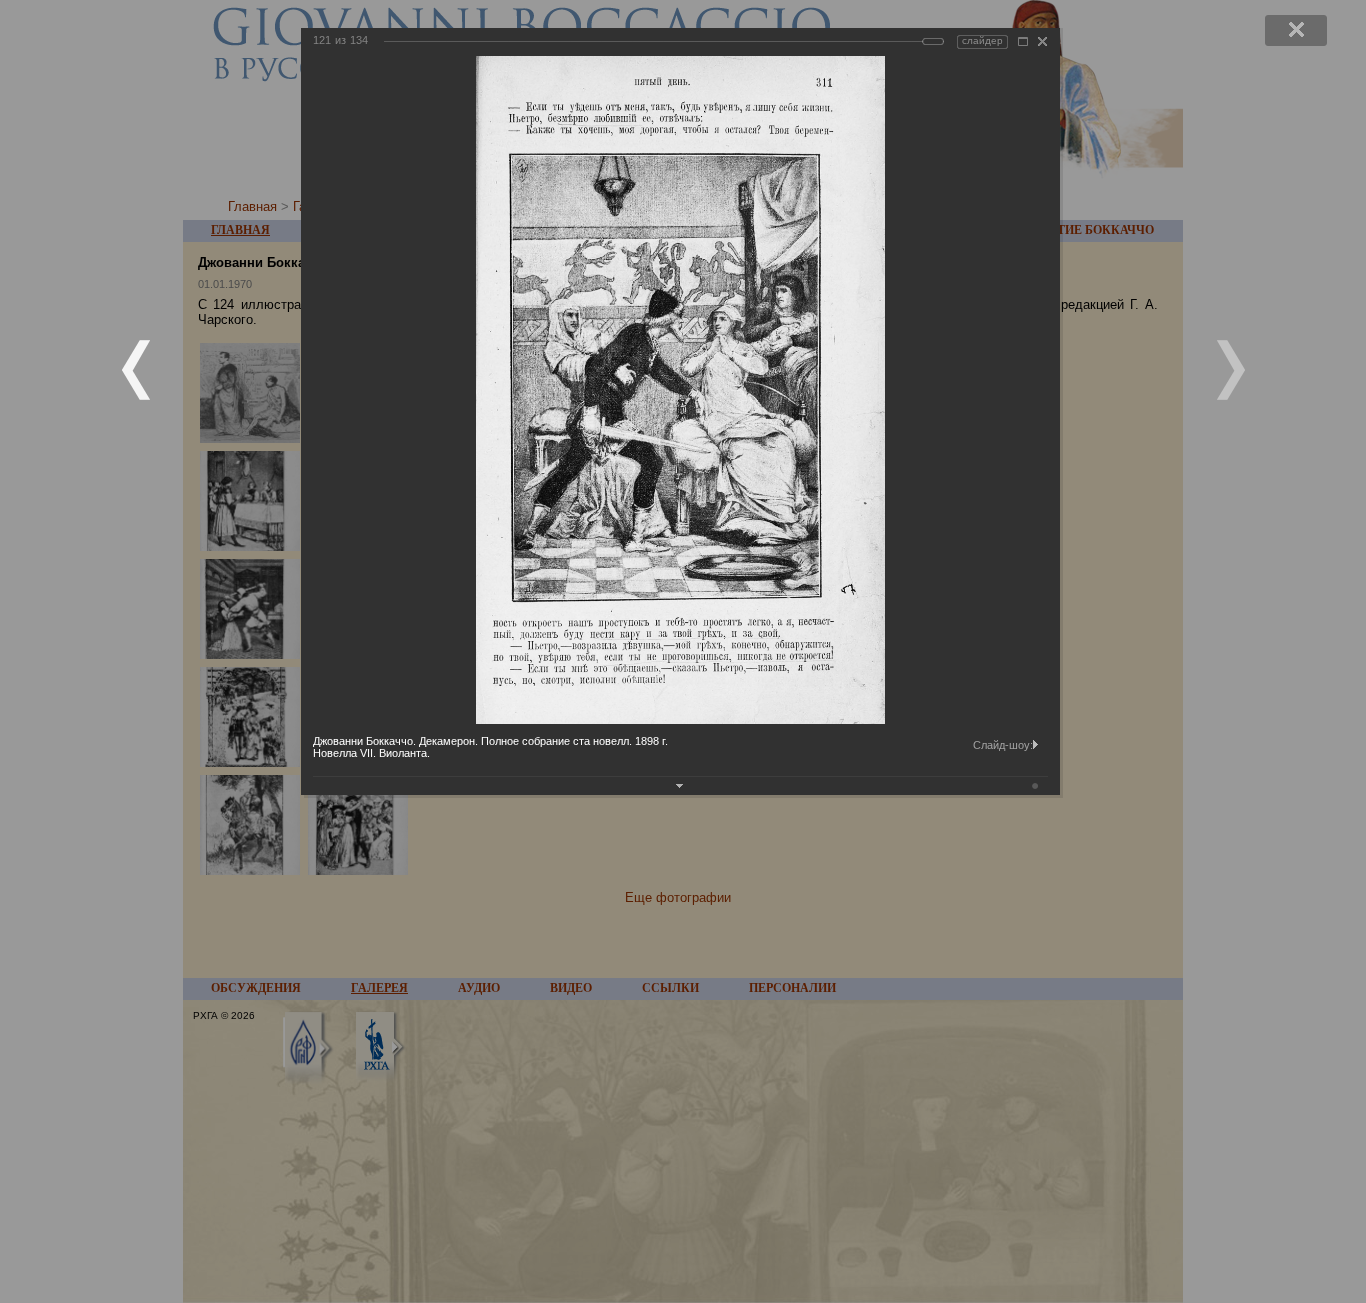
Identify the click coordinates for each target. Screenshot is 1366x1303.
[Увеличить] (1023, 41)
